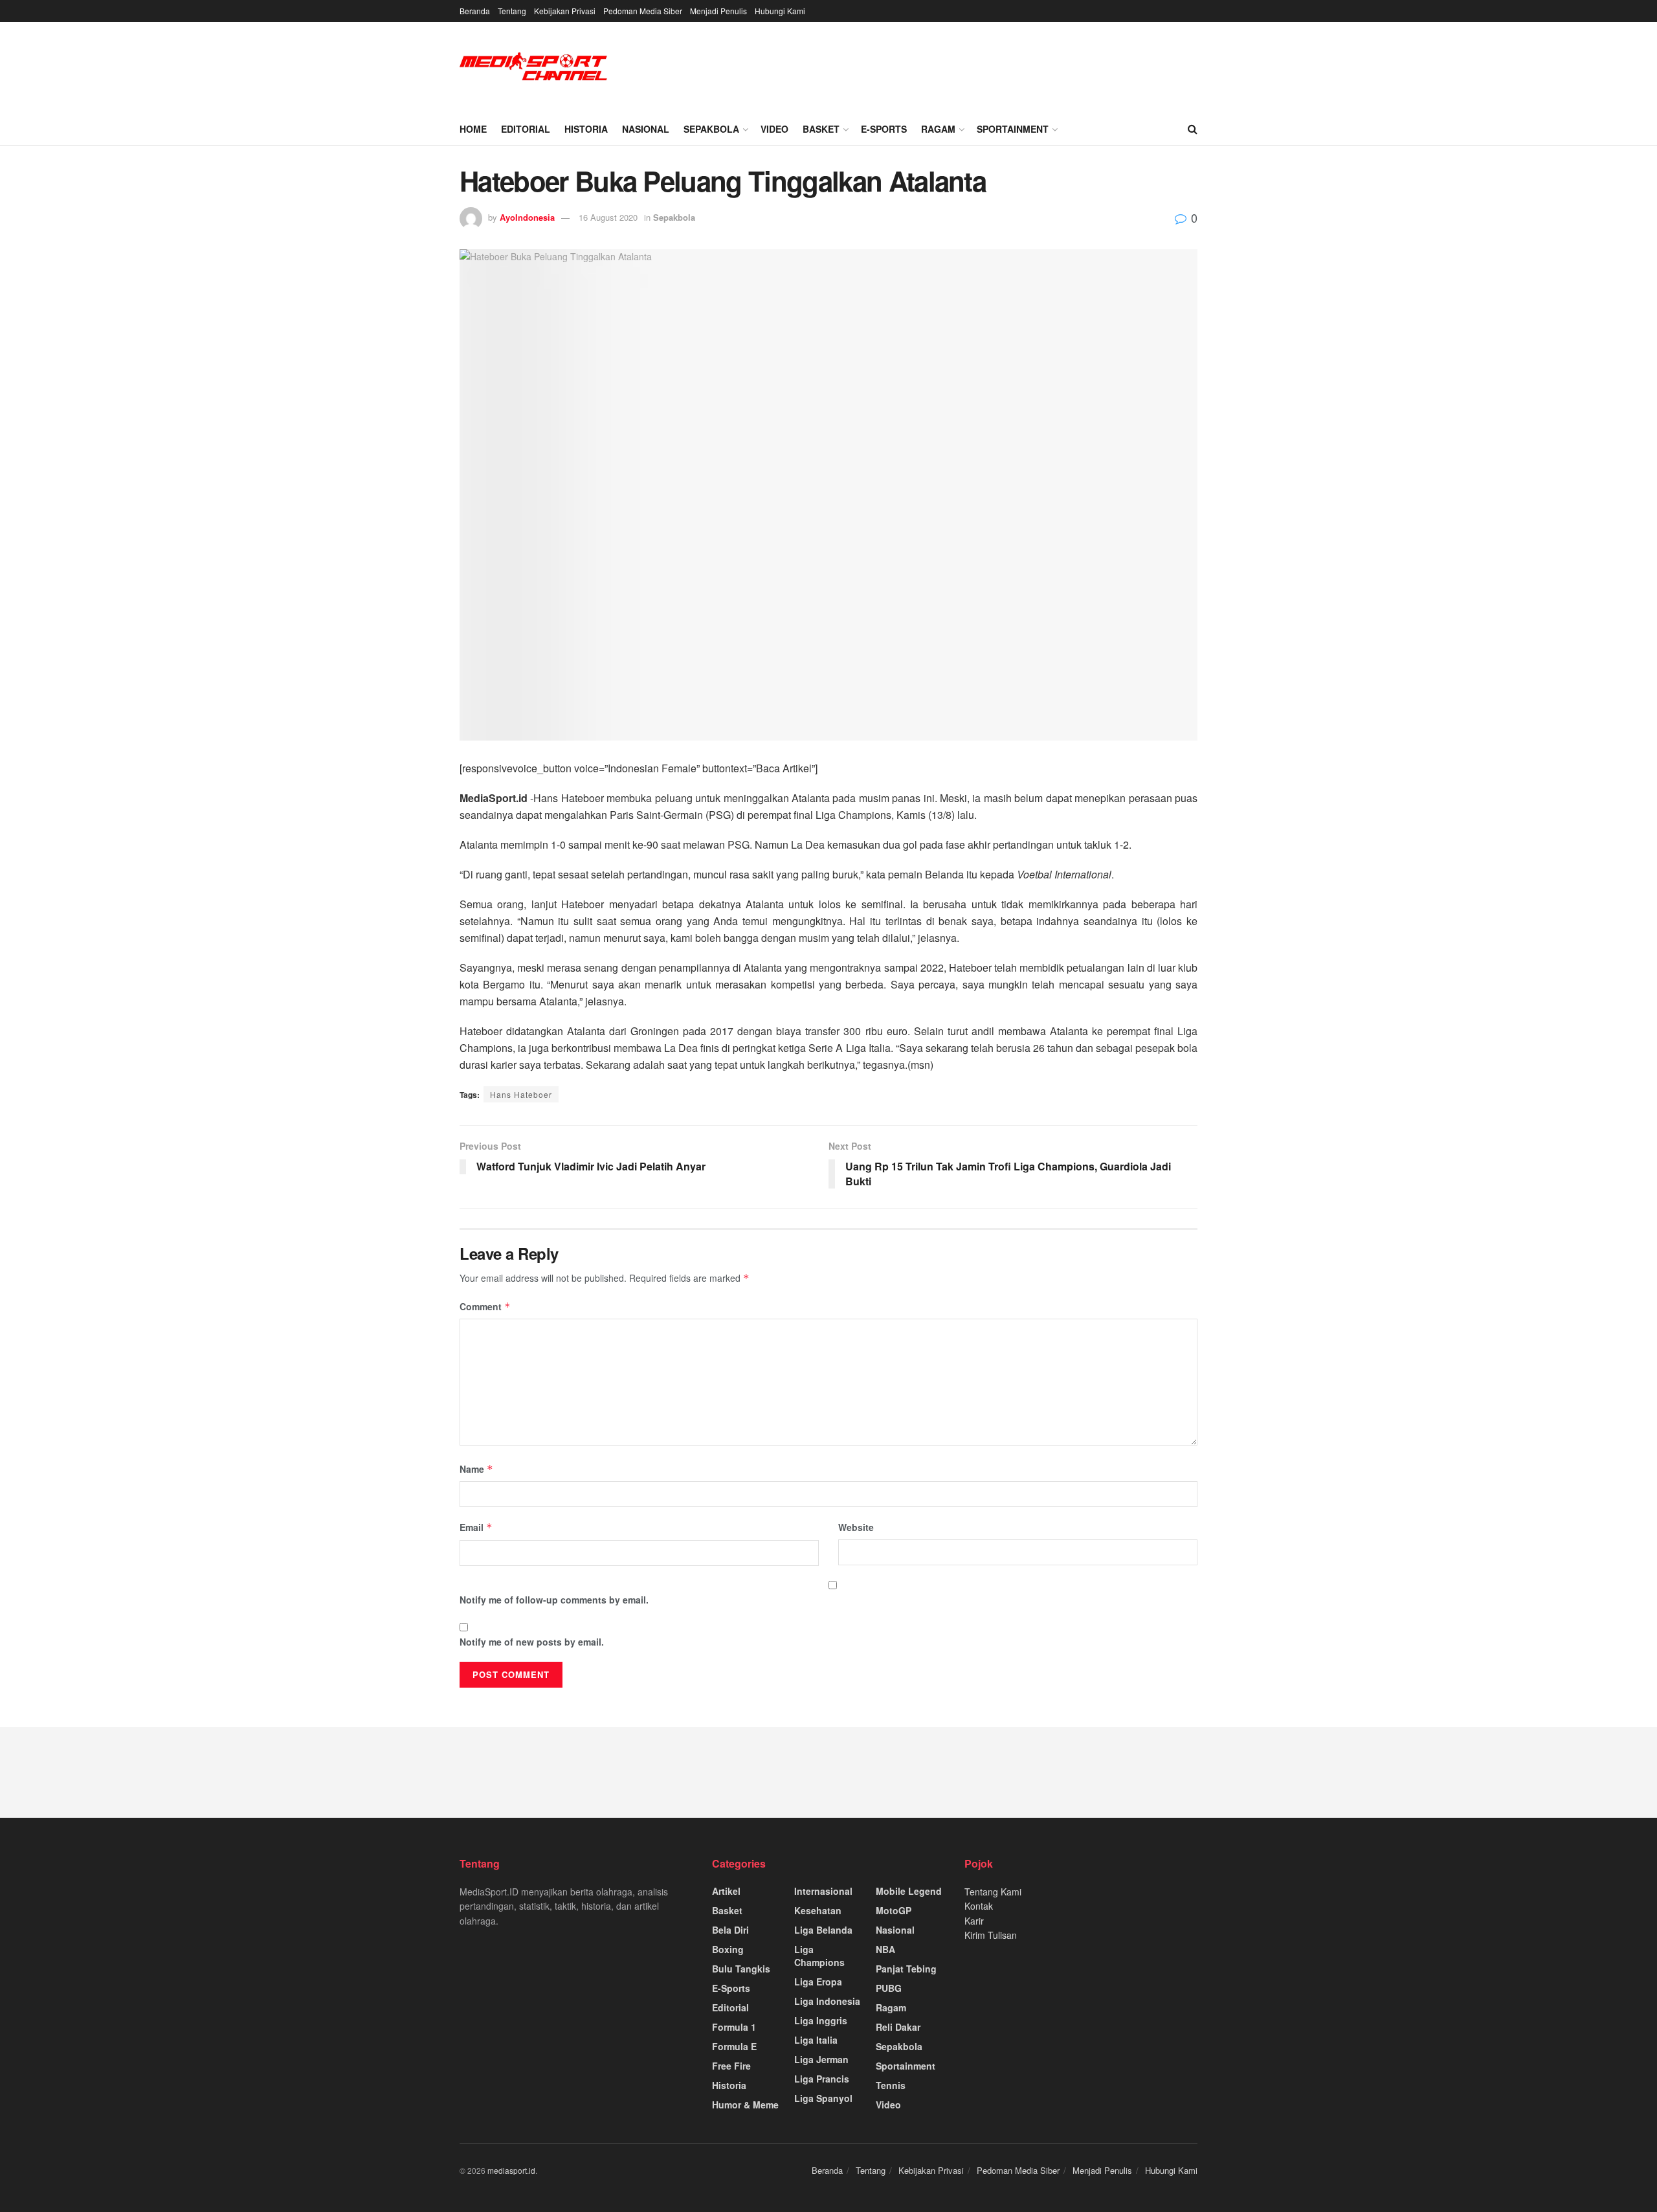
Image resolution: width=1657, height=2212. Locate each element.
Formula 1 (734, 2027)
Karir (974, 1921)
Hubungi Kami (780, 11)
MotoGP (894, 1910)
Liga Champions (819, 1956)
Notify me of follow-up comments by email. (554, 1600)
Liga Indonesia (827, 2001)
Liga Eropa (818, 1982)
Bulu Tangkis (741, 1969)
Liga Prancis (822, 2079)
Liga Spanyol (823, 2098)
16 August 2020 (608, 217)
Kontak (979, 1906)
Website (856, 1527)
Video (774, 129)
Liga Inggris (821, 2020)
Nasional (646, 129)
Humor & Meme (745, 2105)
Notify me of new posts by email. (532, 1642)
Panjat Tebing (906, 1969)
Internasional (823, 1891)
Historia (586, 129)
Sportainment (1013, 129)
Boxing (728, 1949)
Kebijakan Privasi (565, 11)
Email (476, 1527)
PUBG (889, 1988)
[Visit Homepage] (534, 68)
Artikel (726, 1891)
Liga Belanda (823, 1930)
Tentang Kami (993, 1892)
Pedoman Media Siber (643, 11)
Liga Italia (816, 2040)
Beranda (475, 11)
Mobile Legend (909, 1891)
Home (473, 129)
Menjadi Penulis (718, 11)
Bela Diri (730, 1930)
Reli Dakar (898, 2027)
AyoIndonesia (527, 217)
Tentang (512, 11)
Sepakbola (711, 129)
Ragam (938, 129)
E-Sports (884, 129)
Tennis (891, 2085)
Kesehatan (818, 1910)
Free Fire (731, 2066)
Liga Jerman (821, 2059)
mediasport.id (511, 2170)
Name (476, 1469)
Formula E (734, 2046)
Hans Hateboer (521, 1094)
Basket (821, 129)
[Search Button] (1193, 129)
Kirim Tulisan (991, 1935)
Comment (485, 1306)
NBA (885, 1949)
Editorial (526, 129)
